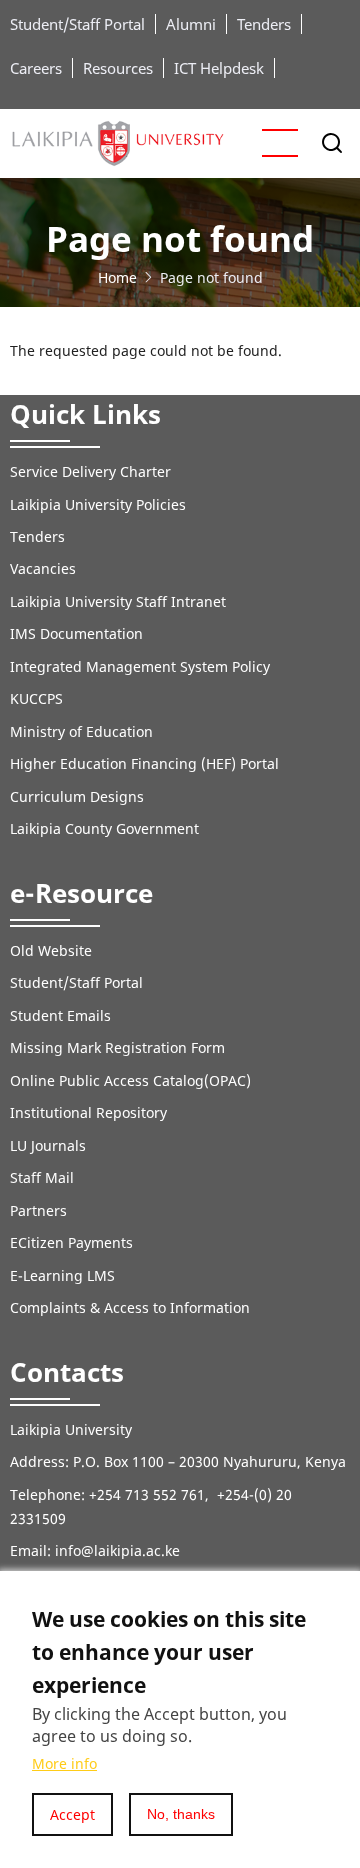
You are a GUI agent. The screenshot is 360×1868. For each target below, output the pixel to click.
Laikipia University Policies (98, 504)
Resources (118, 68)
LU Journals (48, 1145)
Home (117, 277)
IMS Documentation (76, 633)
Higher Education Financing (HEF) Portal (144, 763)
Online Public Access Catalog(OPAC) (130, 1080)
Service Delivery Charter (90, 471)
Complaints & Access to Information (130, 1307)
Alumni (191, 24)
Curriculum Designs (77, 796)
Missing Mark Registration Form (117, 1047)
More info (64, 1763)
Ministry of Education (81, 731)
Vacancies (43, 568)
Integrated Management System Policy (140, 666)
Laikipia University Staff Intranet (118, 601)
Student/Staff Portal (77, 24)
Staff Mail (42, 1177)
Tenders (264, 24)
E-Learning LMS (62, 1275)
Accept (72, 1814)
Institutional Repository (88, 1112)
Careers (36, 68)
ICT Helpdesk (219, 68)
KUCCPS (36, 698)
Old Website (51, 950)
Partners (38, 1210)
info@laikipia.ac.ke (117, 1550)
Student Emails (60, 1015)
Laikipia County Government (104, 828)
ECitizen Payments (73, 1242)
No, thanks (181, 1814)
